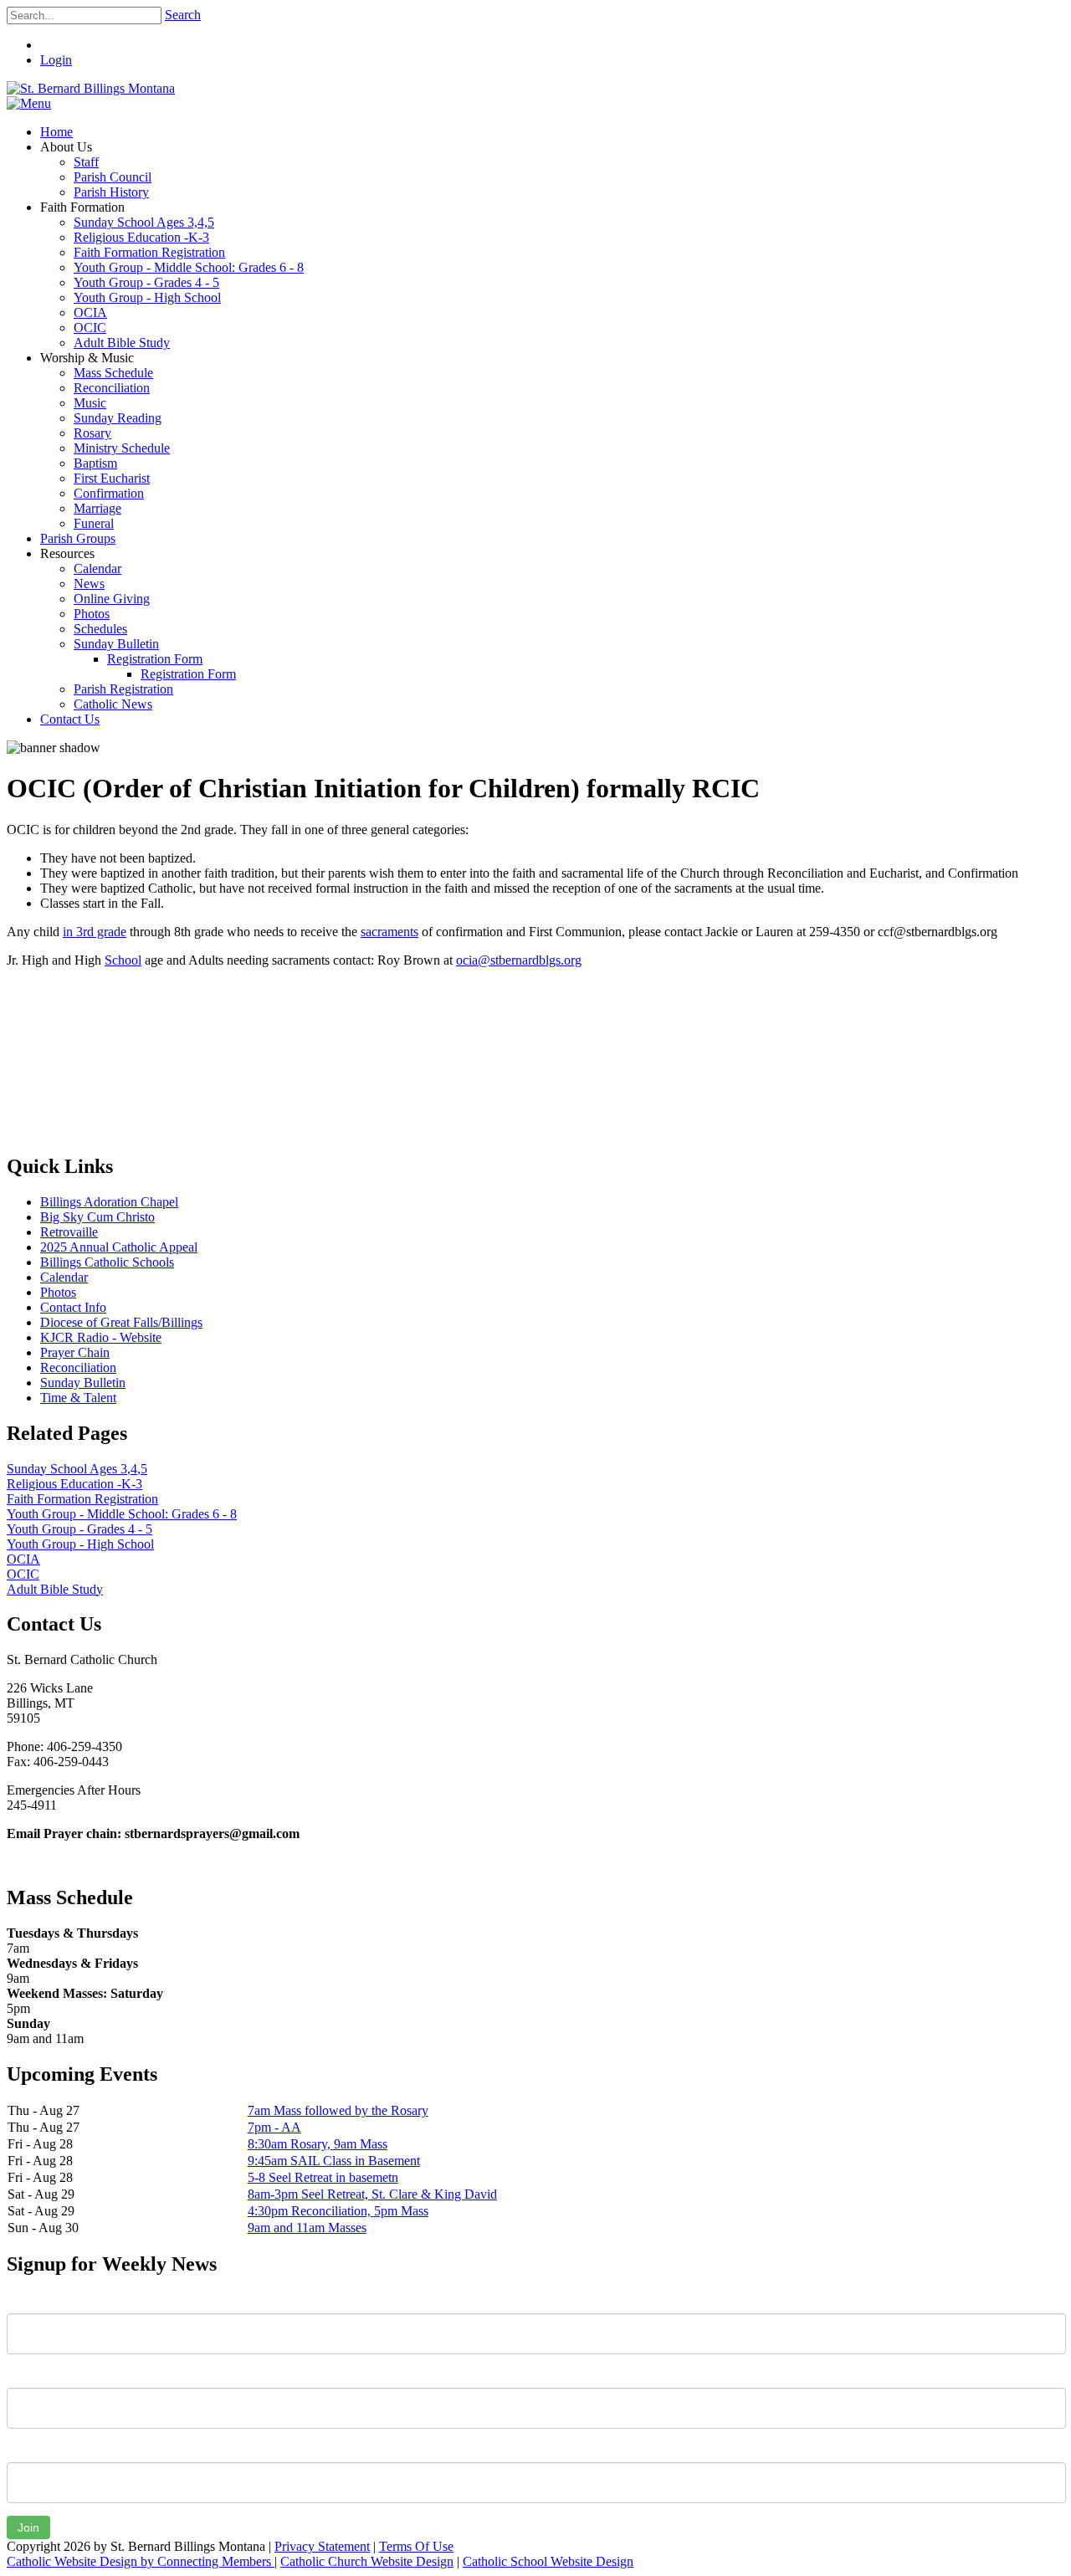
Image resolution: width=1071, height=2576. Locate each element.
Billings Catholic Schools (107, 1262)
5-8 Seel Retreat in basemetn (323, 2177)
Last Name (37, 2375)
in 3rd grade (95, 932)
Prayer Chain (75, 1352)
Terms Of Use (416, 2546)
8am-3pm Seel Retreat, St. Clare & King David (372, 2194)
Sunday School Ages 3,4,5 (77, 1469)
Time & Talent (78, 1398)
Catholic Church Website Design (367, 2561)
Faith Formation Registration (82, 1499)
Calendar (64, 1277)
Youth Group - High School (80, 1544)
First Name (37, 2301)
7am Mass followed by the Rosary (338, 2110)
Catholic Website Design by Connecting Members (141, 2561)
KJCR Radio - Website (101, 1337)
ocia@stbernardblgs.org (519, 960)
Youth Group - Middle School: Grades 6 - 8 (122, 1514)
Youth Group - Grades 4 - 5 (79, 1529)
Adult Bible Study (55, 1589)
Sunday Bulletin (83, 1383)
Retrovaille (69, 1232)
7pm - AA (274, 2127)
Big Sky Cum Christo (97, 1217)
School (123, 960)
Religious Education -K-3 (74, 1484)
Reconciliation (78, 1367)
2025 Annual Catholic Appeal (119, 1247)
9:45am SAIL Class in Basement (334, 2161)
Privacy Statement (322, 2546)
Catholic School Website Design (548, 2561)
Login (56, 60)
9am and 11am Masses (307, 2228)
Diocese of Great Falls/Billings (121, 1322)
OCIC (23, 1574)
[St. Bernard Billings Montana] (91, 88)
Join (28, 2527)
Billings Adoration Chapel (109, 1202)
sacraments (389, 932)
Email (22, 2450)
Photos (58, 1292)
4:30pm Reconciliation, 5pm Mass (338, 2211)
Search (183, 15)
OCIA (23, 1559)
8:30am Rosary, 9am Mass (318, 2144)
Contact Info (73, 1307)
